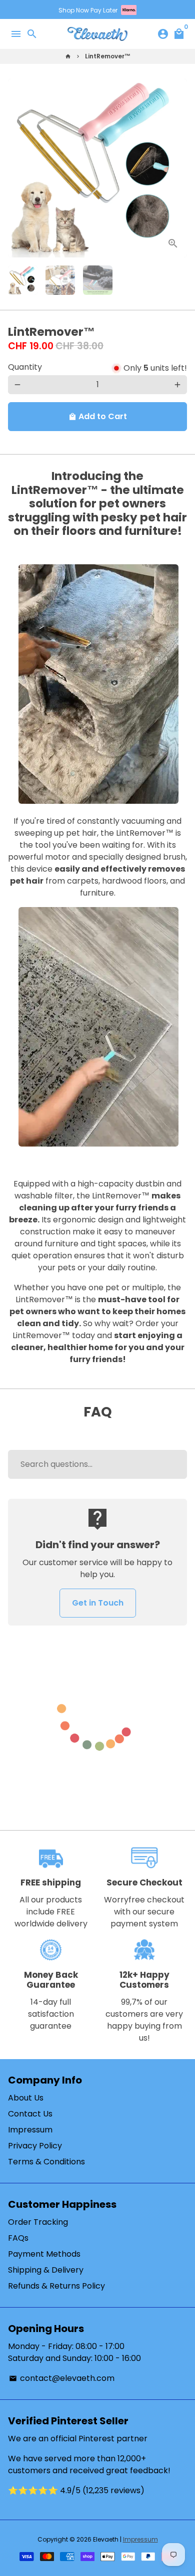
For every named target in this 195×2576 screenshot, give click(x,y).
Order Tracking (38, 2222)
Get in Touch (98, 1603)
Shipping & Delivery (46, 2270)
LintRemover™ (108, 56)
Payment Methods (44, 2254)
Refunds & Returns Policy (56, 2286)
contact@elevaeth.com (62, 2378)
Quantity (25, 367)
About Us (26, 2098)
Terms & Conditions (46, 2162)
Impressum (30, 2130)
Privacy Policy (35, 2146)
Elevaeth (106, 2539)
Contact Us (30, 2114)
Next (177, 168)
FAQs (18, 2238)
